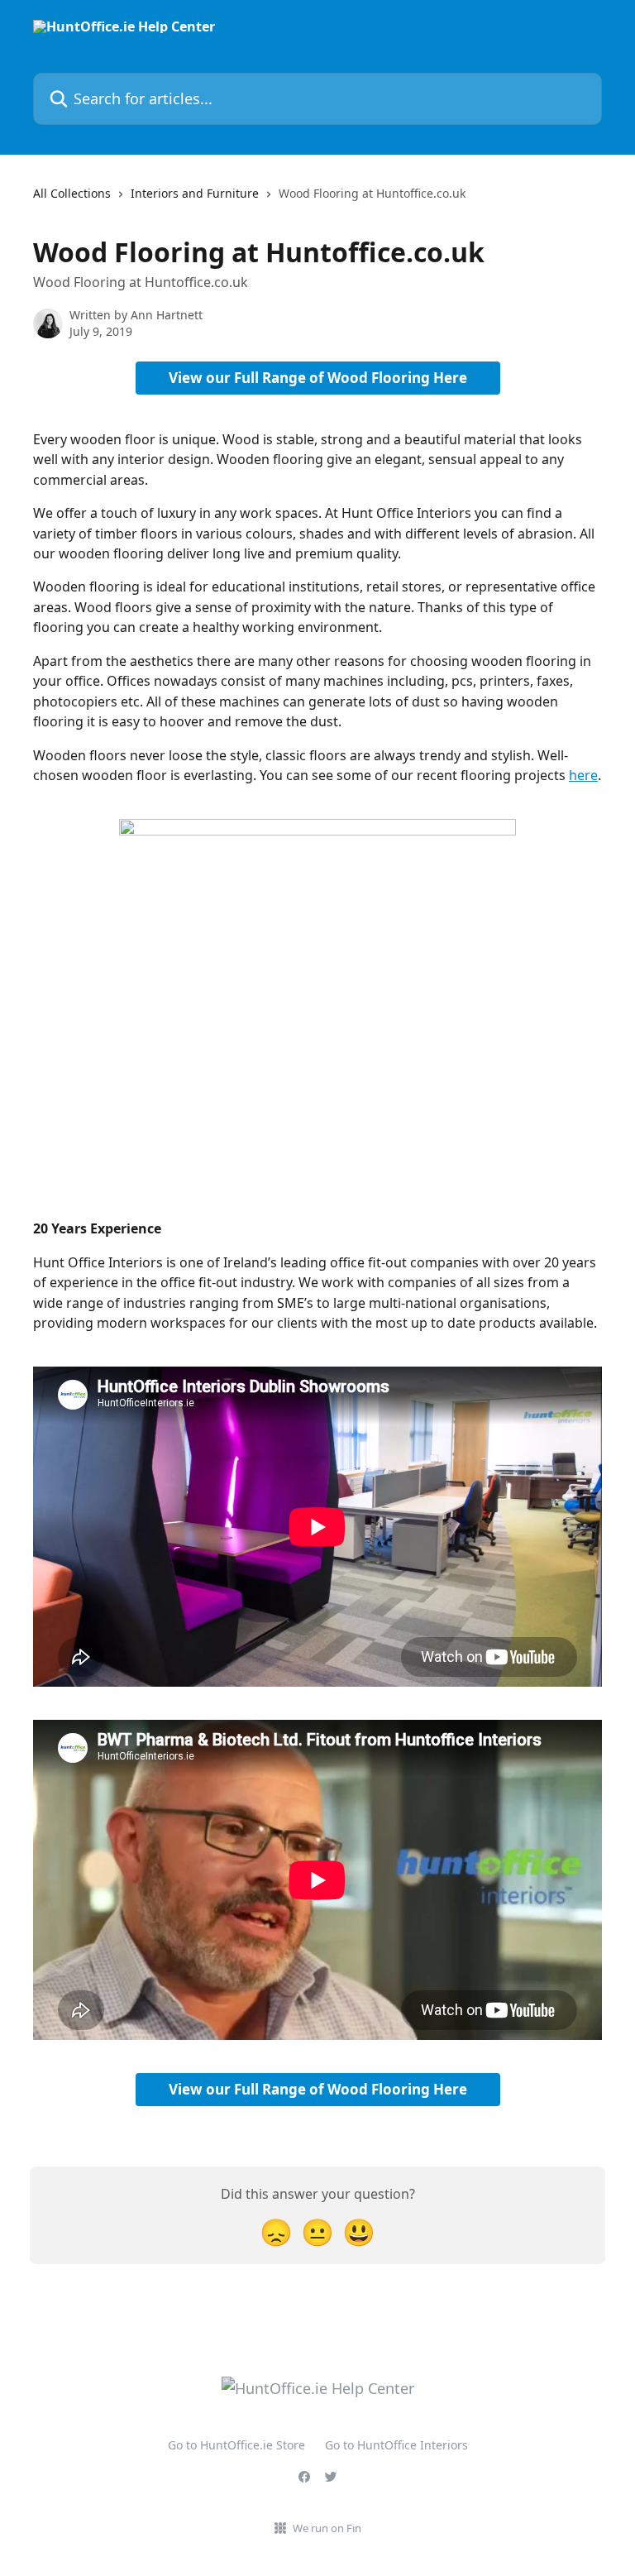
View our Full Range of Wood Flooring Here (318, 378)
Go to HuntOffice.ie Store (236, 2445)
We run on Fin (327, 2528)
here (583, 775)
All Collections (72, 193)
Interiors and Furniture (195, 193)
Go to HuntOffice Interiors (396, 2445)
